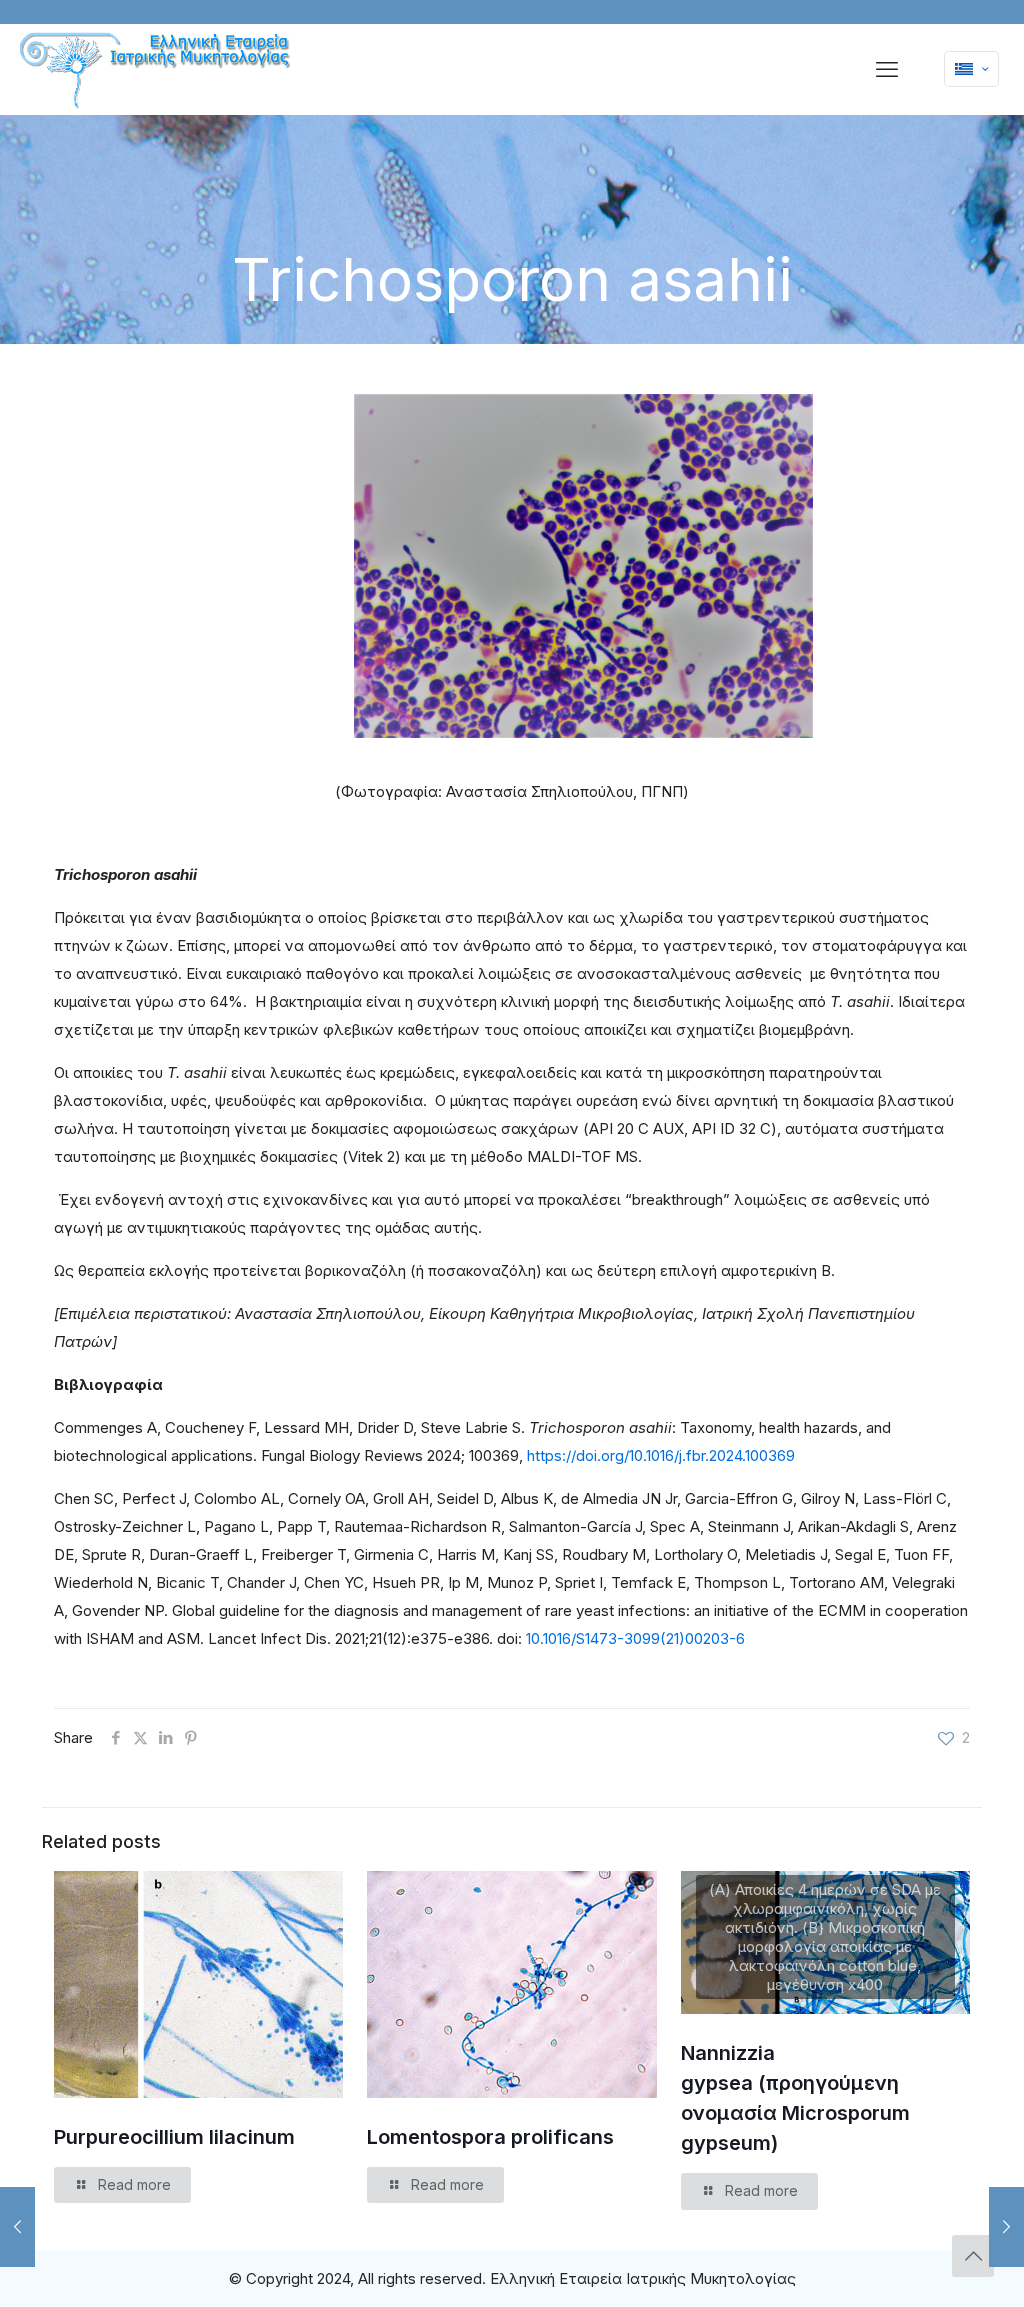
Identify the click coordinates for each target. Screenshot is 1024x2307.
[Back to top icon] (973, 2256)
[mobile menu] (887, 69)
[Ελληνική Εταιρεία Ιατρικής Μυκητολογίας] (157, 70)
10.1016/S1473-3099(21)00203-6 (635, 1638)
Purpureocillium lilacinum (174, 2137)
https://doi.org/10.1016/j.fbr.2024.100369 (661, 1455)
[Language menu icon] (971, 69)
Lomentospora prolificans (490, 2137)
